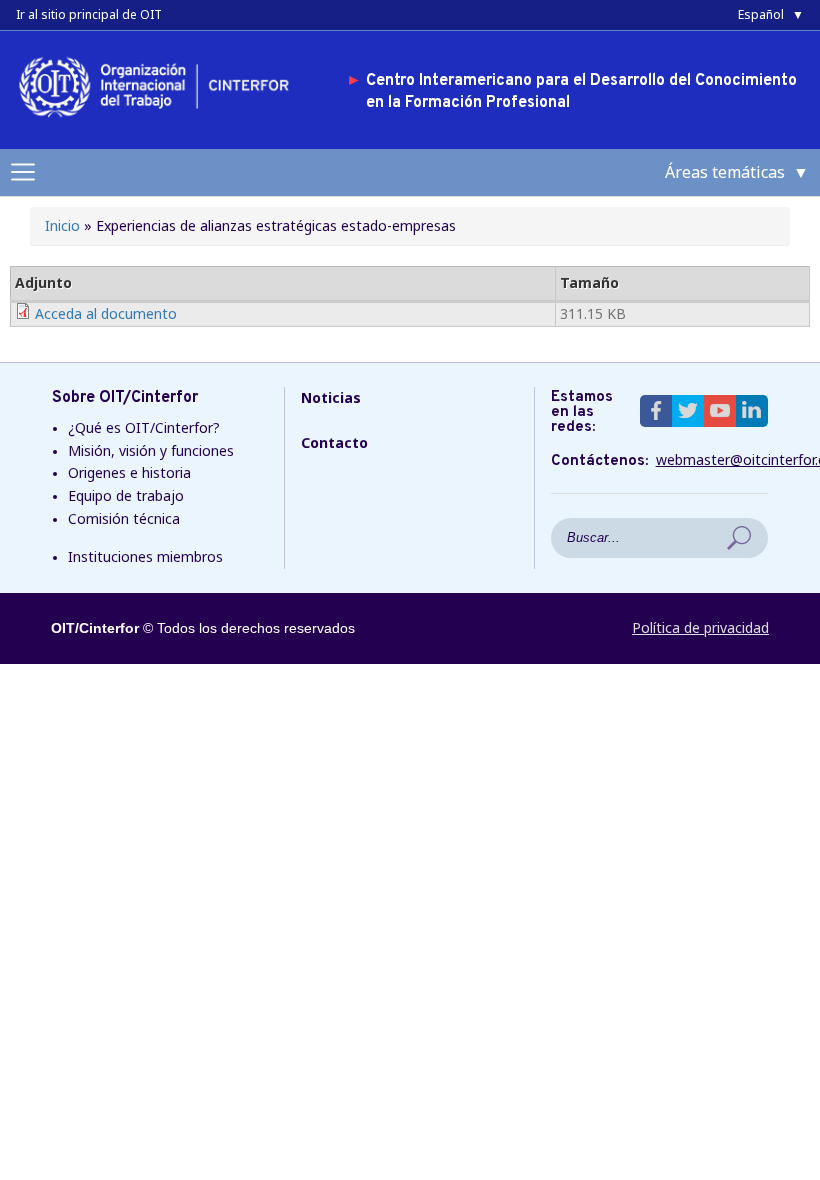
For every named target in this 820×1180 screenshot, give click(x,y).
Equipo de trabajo (126, 495)
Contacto (334, 442)
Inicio (62, 225)
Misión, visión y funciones (151, 450)
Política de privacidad (700, 627)
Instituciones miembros (145, 556)
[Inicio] (161, 120)
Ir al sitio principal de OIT (89, 14)
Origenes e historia (129, 472)
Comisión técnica (124, 518)
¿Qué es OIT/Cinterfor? (144, 427)
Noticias (331, 397)
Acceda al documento (106, 313)
